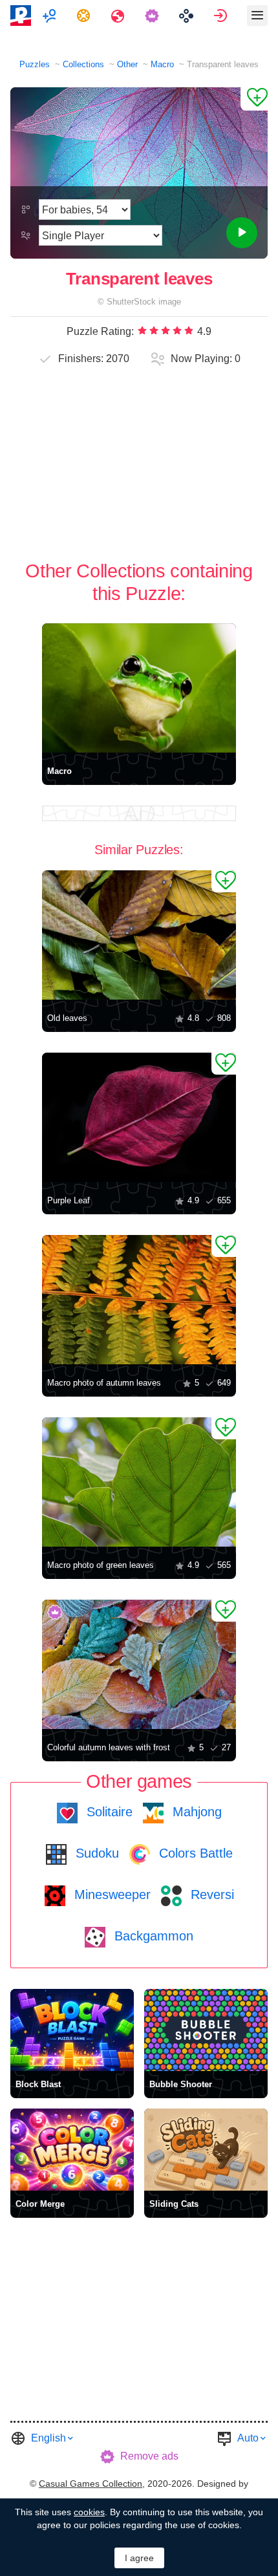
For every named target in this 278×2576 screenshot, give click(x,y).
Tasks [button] (85, 16)
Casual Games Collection (91, 2484)
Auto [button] (248, 2438)
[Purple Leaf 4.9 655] (139, 1117)
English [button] (48, 2438)
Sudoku (95, 1853)
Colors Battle (194, 1853)
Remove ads (149, 2456)
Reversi (210, 1894)
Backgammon (152, 1936)
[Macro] (139, 688)
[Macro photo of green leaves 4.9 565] (139, 1482)
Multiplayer (51, 16)
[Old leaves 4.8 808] (139, 935)
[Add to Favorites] (254, 99)
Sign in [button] (222, 16)
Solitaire (108, 1812)
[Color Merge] (72, 2150)
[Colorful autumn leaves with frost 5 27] (139, 1664)
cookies (89, 2512)
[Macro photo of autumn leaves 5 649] (139, 1300)
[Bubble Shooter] (206, 2030)
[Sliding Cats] (206, 2150)
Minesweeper (111, 1894)
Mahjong (195, 1812)
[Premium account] (154, 16)
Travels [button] (119, 16)
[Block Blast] (72, 2030)
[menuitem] (51, 16)
